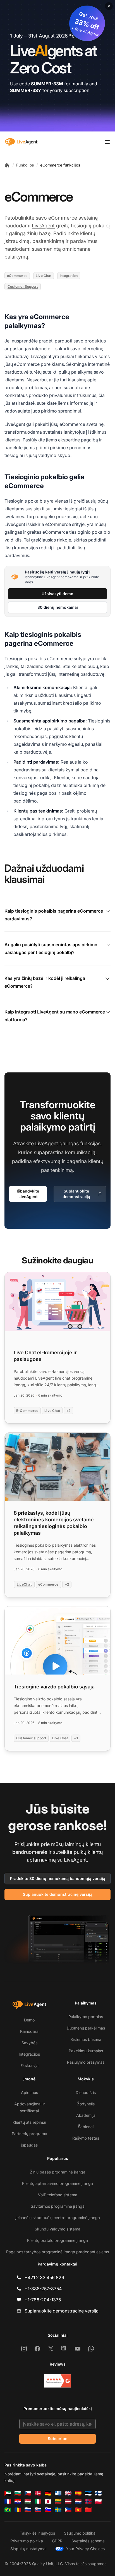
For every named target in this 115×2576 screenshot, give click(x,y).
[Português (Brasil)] (8, 2510)
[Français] (8, 2502)
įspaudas (29, 2145)
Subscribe (57, 2439)
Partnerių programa (29, 2134)
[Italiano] (38, 2502)
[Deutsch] (48, 2493)
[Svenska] (58, 2510)
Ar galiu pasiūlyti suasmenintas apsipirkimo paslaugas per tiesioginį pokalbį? (51, 948)
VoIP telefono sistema (58, 2195)
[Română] (18, 2510)
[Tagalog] (68, 2510)
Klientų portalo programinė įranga (57, 2240)
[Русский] (28, 2510)
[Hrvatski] (18, 2502)
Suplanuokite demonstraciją (76, 1194)
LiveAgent (43, 226)
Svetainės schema (88, 2541)
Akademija (86, 2115)
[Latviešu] (68, 2502)
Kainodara (29, 2031)
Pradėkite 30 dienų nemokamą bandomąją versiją (58, 1878)
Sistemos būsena (86, 2039)
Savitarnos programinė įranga (58, 2206)
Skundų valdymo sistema (57, 2229)
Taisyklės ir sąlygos (37, 2533)
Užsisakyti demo (57, 594)
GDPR (57, 2541)
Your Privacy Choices (85, 2549)
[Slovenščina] (48, 2510)
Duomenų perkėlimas (86, 2028)
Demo (29, 2020)
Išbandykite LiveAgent (28, 1194)
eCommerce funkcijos (60, 165)
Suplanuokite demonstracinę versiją (58, 1894)
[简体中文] (88, 2510)
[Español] (78, 2493)
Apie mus (29, 2092)
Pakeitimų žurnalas (86, 2051)
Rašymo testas (86, 2138)
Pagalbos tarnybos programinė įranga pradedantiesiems (57, 2252)
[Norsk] (88, 2502)
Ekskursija (29, 2065)
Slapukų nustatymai (28, 2549)
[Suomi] (98, 2493)
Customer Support (23, 286)
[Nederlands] (78, 2502)
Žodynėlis (86, 2104)
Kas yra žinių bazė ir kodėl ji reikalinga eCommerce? (45, 982)
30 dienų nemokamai (58, 607)
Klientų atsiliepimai (29, 2122)
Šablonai (86, 2127)
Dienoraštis (86, 2092)
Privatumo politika (27, 2541)
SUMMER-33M (47, 84)
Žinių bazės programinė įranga (58, 2172)
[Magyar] (28, 2502)
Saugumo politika (80, 2533)
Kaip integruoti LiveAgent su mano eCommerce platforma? (55, 1016)
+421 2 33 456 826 (44, 2277)
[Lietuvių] (58, 2502)
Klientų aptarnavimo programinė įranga (57, 2183)
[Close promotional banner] (109, 6)
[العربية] (8, 2493)
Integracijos (29, 2054)
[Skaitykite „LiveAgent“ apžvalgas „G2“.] (57, 2381)
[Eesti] (88, 2493)
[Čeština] (28, 2493)
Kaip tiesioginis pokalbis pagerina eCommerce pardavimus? (54, 915)
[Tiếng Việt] (78, 2510)
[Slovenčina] (38, 2510)
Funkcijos (25, 165)
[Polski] (98, 2502)
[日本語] (48, 2502)
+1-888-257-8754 (43, 2289)
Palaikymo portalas (86, 2017)
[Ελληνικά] (58, 2493)
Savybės (29, 2043)
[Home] (7, 165)
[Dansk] (38, 2493)
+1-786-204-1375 (43, 2300)
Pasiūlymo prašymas (86, 2062)
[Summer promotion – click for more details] (57, 66)
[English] (68, 2493)
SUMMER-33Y (26, 90)
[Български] (18, 2493)
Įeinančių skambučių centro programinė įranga (58, 2218)
